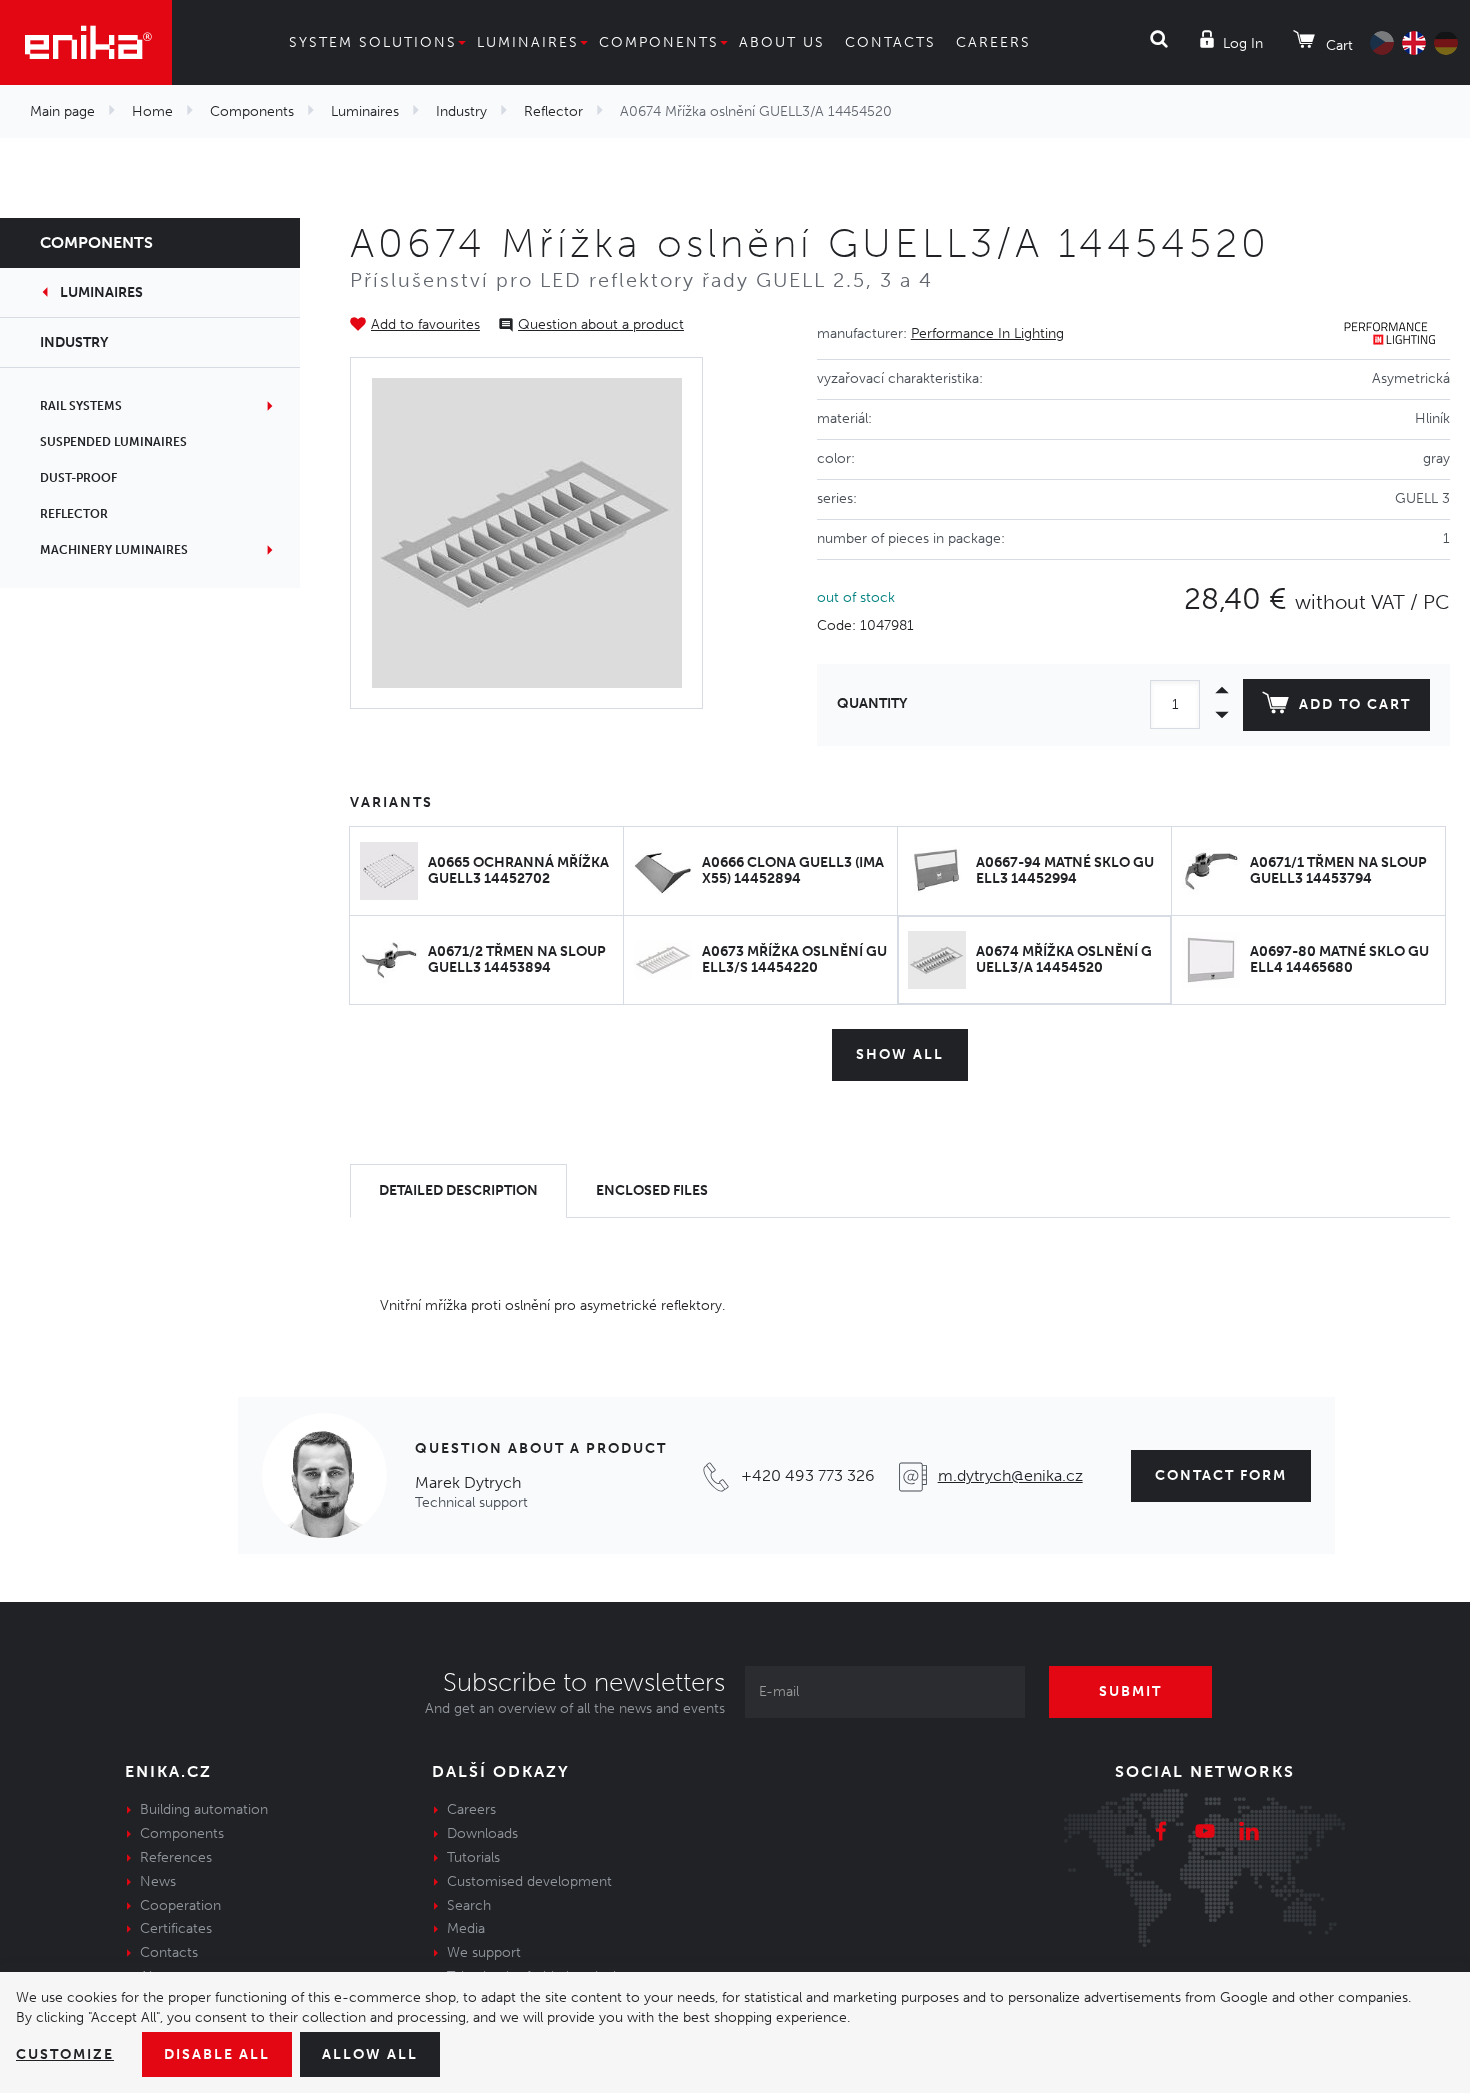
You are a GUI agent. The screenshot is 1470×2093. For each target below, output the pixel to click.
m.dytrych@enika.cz (1010, 1475)
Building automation (204, 1809)
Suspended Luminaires (113, 442)
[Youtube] (1205, 1834)
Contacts (890, 42)
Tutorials (473, 1857)
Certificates (176, 1928)
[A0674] (527, 533)
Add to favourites (425, 324)
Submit (1130, 1691)
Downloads (482, 1833)
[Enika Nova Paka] (86, 42)
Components (659, 42)
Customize (65, 2054)
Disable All (217, 2054)
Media (466, 1928)
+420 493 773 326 (808, 1475)
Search (469, 1905)
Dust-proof (78, 478)
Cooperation (180, 1905)
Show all (900, 1054)
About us (782, 42)
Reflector (553, 111)
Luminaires (528, 42)
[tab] (458, 1191)
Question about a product (601, 324)
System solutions (373, 42)
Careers (993, 42)
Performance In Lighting (987, 333)
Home (152, 111)
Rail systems (81, 406)
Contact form (1221, 1475)
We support (484, 1952)
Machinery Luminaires (114, 550)
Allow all (370, 2054)
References (176, 1857)
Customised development (529, 1881)
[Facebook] (1161, 1834)
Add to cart (1355, 704)
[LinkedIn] (1249, 1834)
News (158, 1881)
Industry (461, 111)
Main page (62, 111)
